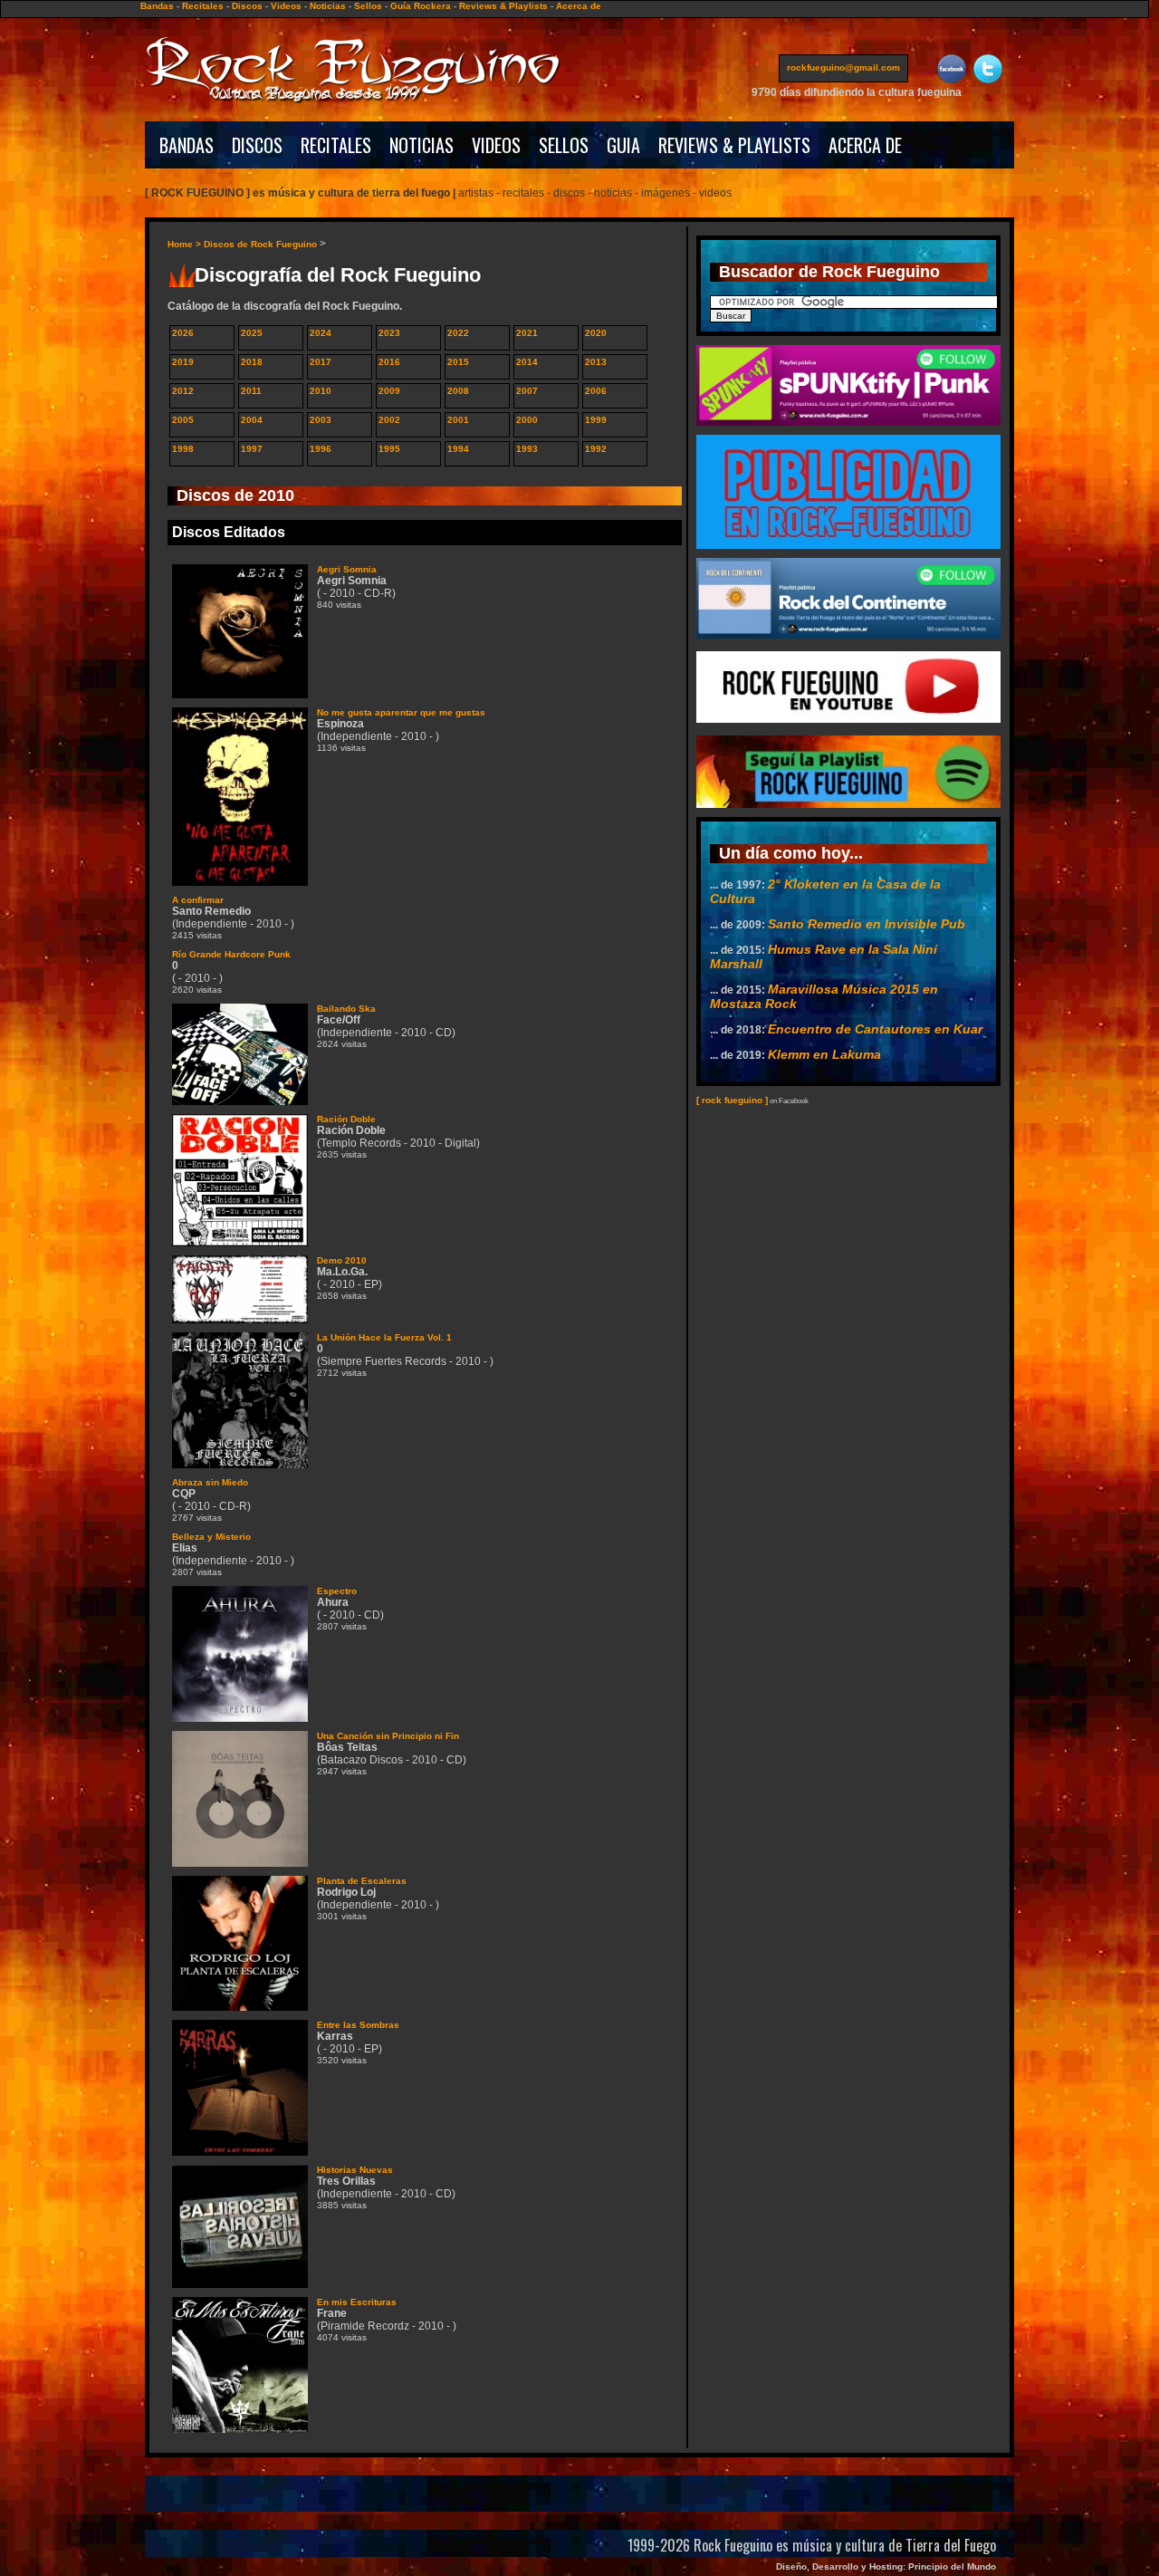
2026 (183, 333)
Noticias (328, 6)
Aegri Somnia (347, 569)
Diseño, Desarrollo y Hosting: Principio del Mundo (886, 2566)
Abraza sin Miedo (210, 1482)
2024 (321, 333)
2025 (252, 333)
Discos (247, 6)
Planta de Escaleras (362, 1881)
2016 (389, 362)
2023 (389, 333)
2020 (596, 333)
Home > (186, 244)
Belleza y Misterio (211, 1537)
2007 (527, 391)
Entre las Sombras (358, 2025)
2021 (527, 333)
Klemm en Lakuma (824, 1054)
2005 (183, 420)
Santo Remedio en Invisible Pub (867, 924)
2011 (251, 391)
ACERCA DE (865, 145)
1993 (527, 449)
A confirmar (198, 900)
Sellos (368, 6)
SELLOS (564, 145)
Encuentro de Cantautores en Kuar (875, 1029)
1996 (321, 449)
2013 (596, 362)
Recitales (203, 6)
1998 (183, 449)
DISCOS (257, 145)
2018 (252, 362)
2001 (458, 420)
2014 (527, 362)
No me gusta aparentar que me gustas (401, 712)
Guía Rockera (421, 6)
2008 (458, 391)
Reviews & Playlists (503, 6)
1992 (596, 449)
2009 (389, 391)
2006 (596, 391)
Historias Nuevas (355, 2170)
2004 (252, 420)
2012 (183, 391)
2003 (321, 420)
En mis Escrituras (357, 2302)
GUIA (623, 145)
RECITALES (336, 145)
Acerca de (579, 6)
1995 (389, 449)
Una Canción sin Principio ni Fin (388, 1736)
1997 (252, 449)
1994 (458, 449)
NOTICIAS (421, 145)
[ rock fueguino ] (732, 1100)
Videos (286, 6)
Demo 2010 (342, 1260)
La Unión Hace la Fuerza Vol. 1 (384, 1337)
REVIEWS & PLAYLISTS (734, 145)
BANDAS (187, 145)
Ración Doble (346, 1119)
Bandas (157, 6)
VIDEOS (496, 145)
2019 (183, 362)
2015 (458, 362)
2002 (389, 420)
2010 (321, 391)
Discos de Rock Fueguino (260, 244)
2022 (458, 333)
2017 (321, 362)
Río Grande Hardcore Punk (231, 954)
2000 (527, 420)
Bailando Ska (346, 1009)
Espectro (337, 1591)
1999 (596, 420)
